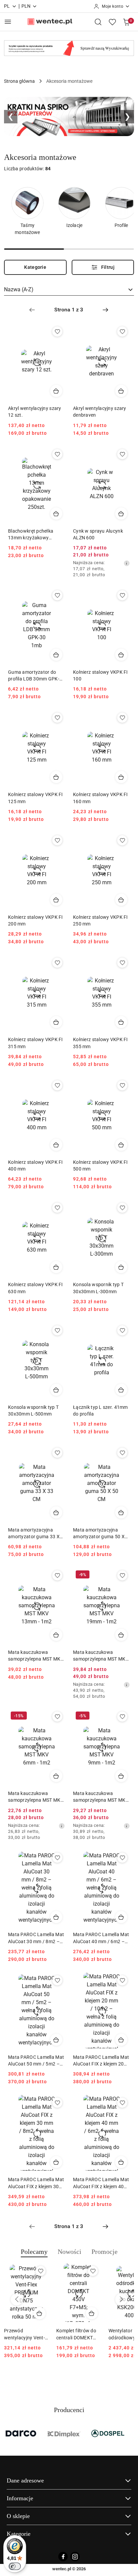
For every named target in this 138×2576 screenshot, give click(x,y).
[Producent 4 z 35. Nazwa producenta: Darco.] (22, 2434)
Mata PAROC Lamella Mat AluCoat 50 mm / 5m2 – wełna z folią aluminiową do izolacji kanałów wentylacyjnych (36, 2061)
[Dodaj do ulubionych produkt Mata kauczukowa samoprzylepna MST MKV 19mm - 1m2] (122, 1575)
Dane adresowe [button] (25, 2480)
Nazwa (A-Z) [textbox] (19, 289)
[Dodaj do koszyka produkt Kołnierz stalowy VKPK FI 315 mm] (56, 1022)
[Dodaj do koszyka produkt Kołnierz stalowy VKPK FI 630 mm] (56, 1267)
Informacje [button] (20, 2498)
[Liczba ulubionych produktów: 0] (112, 22)
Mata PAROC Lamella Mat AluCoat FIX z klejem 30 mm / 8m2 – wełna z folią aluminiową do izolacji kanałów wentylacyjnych (36, 2183)
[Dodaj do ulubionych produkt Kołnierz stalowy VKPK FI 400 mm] (57, 1085)
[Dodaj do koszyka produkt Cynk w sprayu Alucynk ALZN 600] (121, 514)
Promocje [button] (105, 2252)
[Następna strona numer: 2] (106, 310)
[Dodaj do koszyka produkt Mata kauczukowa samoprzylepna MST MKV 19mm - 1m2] (121, 1635)
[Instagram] (75, 2557)
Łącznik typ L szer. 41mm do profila (100, 1411)
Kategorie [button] (19, 2534)
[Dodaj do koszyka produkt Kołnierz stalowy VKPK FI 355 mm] (121, 1022)
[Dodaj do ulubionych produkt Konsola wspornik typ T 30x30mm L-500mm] (57, 1330)
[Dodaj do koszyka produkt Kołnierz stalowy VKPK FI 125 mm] (56, 777)
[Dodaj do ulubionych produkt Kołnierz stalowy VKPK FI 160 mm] (122, 718)
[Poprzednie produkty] (17, 2299)
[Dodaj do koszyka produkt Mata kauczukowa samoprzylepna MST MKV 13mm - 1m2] (56, 1635)
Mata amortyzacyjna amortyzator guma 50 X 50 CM (99, 1534)
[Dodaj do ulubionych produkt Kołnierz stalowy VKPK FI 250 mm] (122, 840)
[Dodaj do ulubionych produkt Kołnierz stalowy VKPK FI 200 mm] (57, 840)
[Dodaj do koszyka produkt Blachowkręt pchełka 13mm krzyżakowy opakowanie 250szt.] (56, 514)
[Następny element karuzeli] (130, 2434)
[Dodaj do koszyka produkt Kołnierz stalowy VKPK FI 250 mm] (121, 900)
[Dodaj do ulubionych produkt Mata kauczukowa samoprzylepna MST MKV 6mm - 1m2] (57, 1717)
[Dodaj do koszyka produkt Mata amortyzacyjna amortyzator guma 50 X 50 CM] (121, 1512)
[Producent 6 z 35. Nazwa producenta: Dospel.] (108, 2434)
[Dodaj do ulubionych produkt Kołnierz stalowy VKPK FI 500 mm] (122, 1085)
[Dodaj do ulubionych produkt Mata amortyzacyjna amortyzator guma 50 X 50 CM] (122, 1453)
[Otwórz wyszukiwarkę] (98, 22)
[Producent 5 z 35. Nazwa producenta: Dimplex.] (65, 2434)
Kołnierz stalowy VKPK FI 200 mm (36, 920)
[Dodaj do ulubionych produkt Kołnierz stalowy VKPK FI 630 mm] (57, 1208)
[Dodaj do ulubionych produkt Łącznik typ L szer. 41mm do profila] (122, 1330)
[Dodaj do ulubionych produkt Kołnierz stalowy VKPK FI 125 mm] (57, 718)
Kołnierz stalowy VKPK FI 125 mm (36, 798)
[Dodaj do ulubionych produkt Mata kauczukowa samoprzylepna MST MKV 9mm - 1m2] (122, 1717)
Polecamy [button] (34, 2252)
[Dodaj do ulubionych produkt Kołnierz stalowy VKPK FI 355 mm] (122, 963)
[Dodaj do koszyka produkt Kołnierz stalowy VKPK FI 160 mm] (121, 777)
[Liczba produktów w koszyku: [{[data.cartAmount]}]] (126, 22)
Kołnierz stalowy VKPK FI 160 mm (100, 798)
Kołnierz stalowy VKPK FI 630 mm (36, 1288)
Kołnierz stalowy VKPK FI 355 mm (100, 1043)
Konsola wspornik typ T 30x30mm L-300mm (98, 1288)
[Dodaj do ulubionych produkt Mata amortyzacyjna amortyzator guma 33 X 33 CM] (57, 1453)
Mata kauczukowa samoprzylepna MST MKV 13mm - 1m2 (36, 1656)
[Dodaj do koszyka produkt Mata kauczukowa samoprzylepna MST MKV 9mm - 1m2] (121, 1776)
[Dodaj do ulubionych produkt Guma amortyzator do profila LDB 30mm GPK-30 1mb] (57, 595)
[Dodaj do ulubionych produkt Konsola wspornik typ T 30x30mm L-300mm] (122, 1208)
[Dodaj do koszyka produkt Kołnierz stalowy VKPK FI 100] (121, 655)
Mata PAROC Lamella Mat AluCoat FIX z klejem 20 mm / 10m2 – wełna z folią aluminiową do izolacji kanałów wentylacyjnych (101, 2061)
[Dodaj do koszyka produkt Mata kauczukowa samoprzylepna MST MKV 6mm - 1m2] (56, 1776)
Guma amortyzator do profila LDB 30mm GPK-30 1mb (36, 676)
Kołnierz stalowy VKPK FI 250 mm (100, 920)
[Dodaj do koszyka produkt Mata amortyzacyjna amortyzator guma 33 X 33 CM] (56, 1512)
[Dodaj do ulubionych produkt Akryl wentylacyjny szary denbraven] (122, 332)
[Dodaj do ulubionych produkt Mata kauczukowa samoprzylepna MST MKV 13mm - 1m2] (57, 1575)
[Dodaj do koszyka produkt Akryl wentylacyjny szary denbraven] (121, 391)
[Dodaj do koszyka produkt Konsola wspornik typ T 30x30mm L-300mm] (121, 1267)
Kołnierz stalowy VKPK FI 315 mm (36, 1043)
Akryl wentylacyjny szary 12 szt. (35, 412)
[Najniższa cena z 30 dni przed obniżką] (127, 563)
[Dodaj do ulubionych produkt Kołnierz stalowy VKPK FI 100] (122, 595)
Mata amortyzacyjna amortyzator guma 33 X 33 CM (34, 1534)
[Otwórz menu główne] (8, 22)
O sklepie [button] (18, 2516)
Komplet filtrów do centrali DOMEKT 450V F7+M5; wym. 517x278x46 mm (77, 2334)
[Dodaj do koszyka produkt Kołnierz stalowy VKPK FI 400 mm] (56, 1145)
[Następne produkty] (121, 2299)
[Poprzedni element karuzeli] (8, 2434)
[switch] (15, 2566)
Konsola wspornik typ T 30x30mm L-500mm (33, 1411)
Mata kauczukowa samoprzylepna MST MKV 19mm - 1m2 (101, 1656)
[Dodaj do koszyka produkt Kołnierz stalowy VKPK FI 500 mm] (121, 1145)
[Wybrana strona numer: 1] (69, 310)
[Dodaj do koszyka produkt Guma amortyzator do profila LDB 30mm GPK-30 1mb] (56, 655)
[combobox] (69, 290)
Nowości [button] (70, 2252)
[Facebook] (63, 2557)
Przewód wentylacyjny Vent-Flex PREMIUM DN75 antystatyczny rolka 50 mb (25, 2334)
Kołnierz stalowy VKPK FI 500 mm (100, 1165)
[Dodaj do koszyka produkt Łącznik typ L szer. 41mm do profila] (121, 1390)
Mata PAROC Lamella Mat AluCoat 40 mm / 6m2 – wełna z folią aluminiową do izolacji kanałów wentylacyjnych (101, 1938)
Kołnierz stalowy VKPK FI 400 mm (36, 1165)
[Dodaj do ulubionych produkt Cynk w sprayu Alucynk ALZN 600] (122, 454)
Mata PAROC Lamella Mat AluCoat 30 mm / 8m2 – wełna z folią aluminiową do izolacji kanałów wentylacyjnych (36, 1938)
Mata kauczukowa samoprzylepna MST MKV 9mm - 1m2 (101, 1797)
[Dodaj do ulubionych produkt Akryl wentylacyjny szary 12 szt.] (57, 332)
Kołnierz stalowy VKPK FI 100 (100, 675)
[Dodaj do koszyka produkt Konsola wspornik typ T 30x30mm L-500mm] (56, 1390)
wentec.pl (62, 2569)
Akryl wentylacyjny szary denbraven (100, 412)
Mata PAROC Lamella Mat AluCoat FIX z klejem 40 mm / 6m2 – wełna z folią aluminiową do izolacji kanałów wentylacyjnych (101, 2183)
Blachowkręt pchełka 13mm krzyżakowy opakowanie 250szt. (31, 535)
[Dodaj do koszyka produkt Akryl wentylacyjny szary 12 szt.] (56, 391)
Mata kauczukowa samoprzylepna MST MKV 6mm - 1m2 (36, 1797)
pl (7, 6)
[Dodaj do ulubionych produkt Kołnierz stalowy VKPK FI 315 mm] (57, 963)
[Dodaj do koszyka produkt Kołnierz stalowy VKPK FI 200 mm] (56, 900)
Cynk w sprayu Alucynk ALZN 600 (98, 534)
